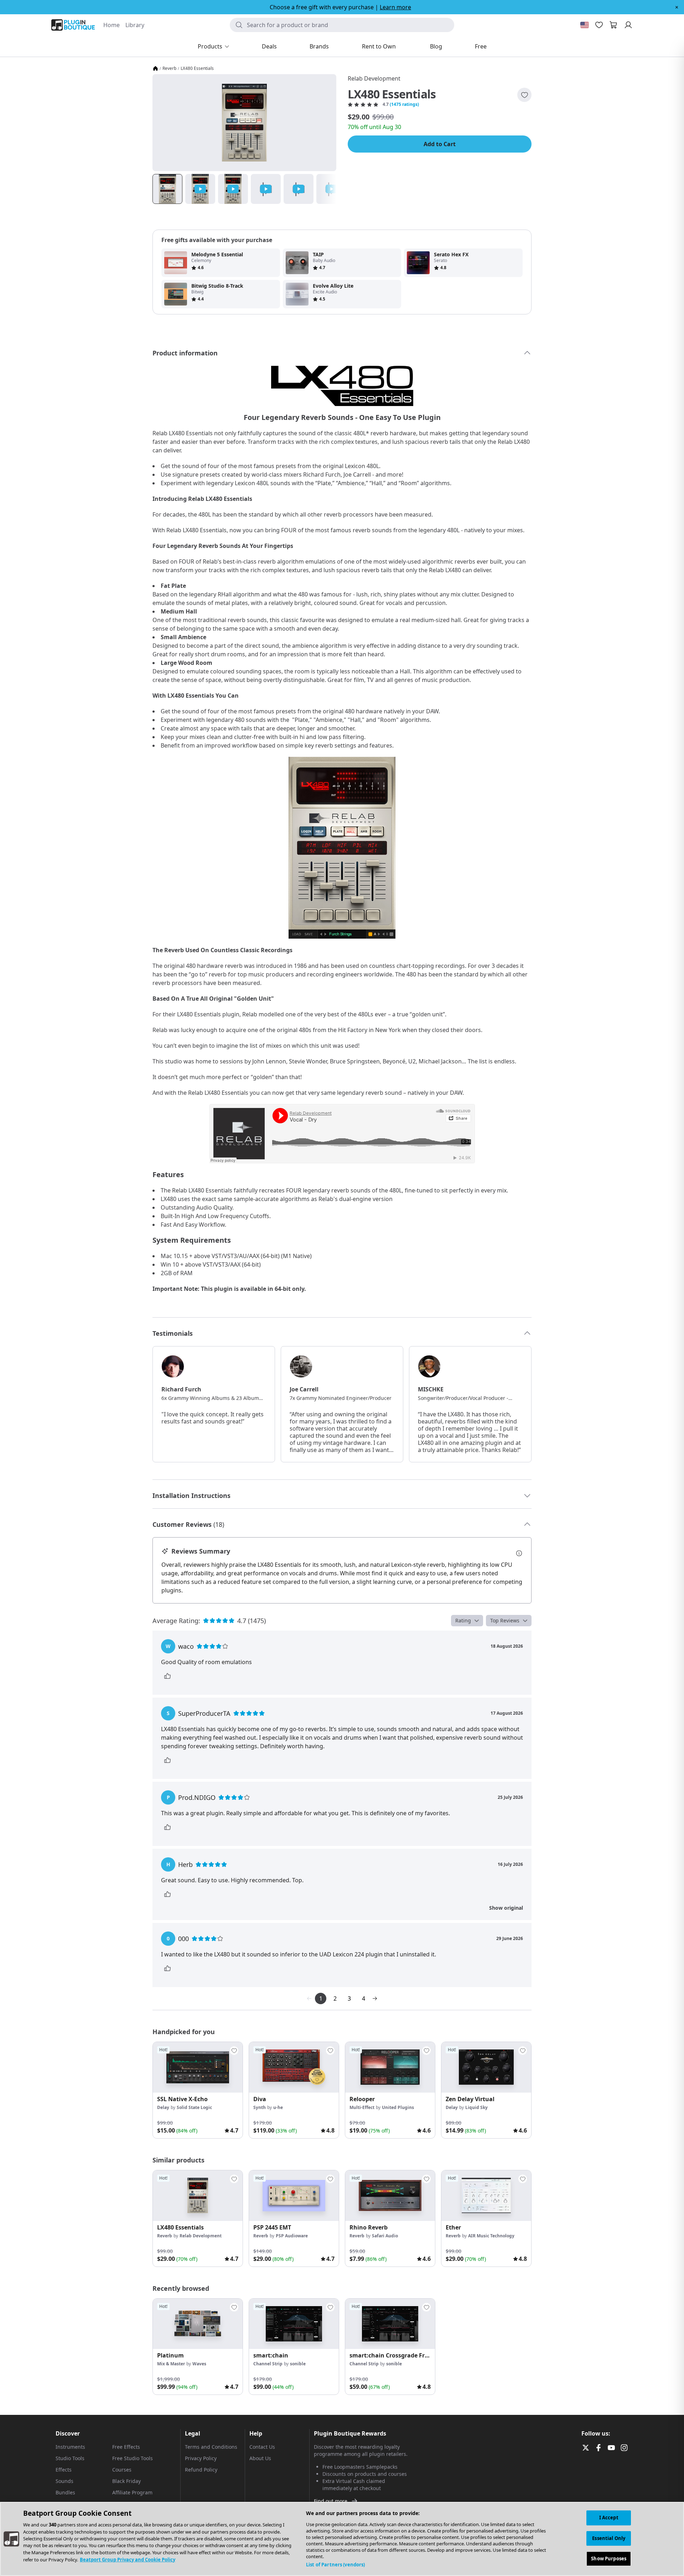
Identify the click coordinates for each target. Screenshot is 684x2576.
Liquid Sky (476, 2107)
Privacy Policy (201, 2458)
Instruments (70, 2447)
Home (112, 25)
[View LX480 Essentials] (198, 2196)
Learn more (395, 7)
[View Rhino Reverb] (390, 2196)
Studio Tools (70, 2458)
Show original (506, 1908)
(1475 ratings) (404, 104)
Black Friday (126, 2481)
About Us (260, 2458)
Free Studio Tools (133, 2458)
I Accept (609, 2518)
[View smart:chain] (294, 2324)
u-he (278, 2107)
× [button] (677, 7)
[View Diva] (294, 2067)
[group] (198, 2090)
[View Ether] (486, 2196)
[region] (342, 2539)
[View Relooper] (390, 2067)
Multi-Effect (362, 2107)
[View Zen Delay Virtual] (486, 2067)
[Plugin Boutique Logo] (73, 25)
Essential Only (609, 2538)
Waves (199, 2364)
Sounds (64, 2481)
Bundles (65, 2492)
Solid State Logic (194, 2107)
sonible (298, 2364)
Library (135, 25)
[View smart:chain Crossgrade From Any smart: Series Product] (390, 2324)
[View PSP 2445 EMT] (294, 2196)
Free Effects (126, 2447)
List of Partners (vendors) (335, 2565)
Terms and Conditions (211, 2447)
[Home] (155, 68)
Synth (260, 2107)
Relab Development (374, 78)
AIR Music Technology (491, 2236)
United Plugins (398, 2107)
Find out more (331, 2501)
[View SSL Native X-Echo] (198, 2067)
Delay (163, 2107)
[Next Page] (375, 1998)
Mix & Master (171, 2364)
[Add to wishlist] (524, 95)
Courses (122, 2470)
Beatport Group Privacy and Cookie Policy (128, 2560)
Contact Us (262, 2447)
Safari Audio (385, 2236)
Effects (64, 2470)
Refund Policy (201, 2470)
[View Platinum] (198, 2324)
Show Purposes (609, 2559)
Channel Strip (268, 2364)
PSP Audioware (292, 2236)
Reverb (169, 68)
